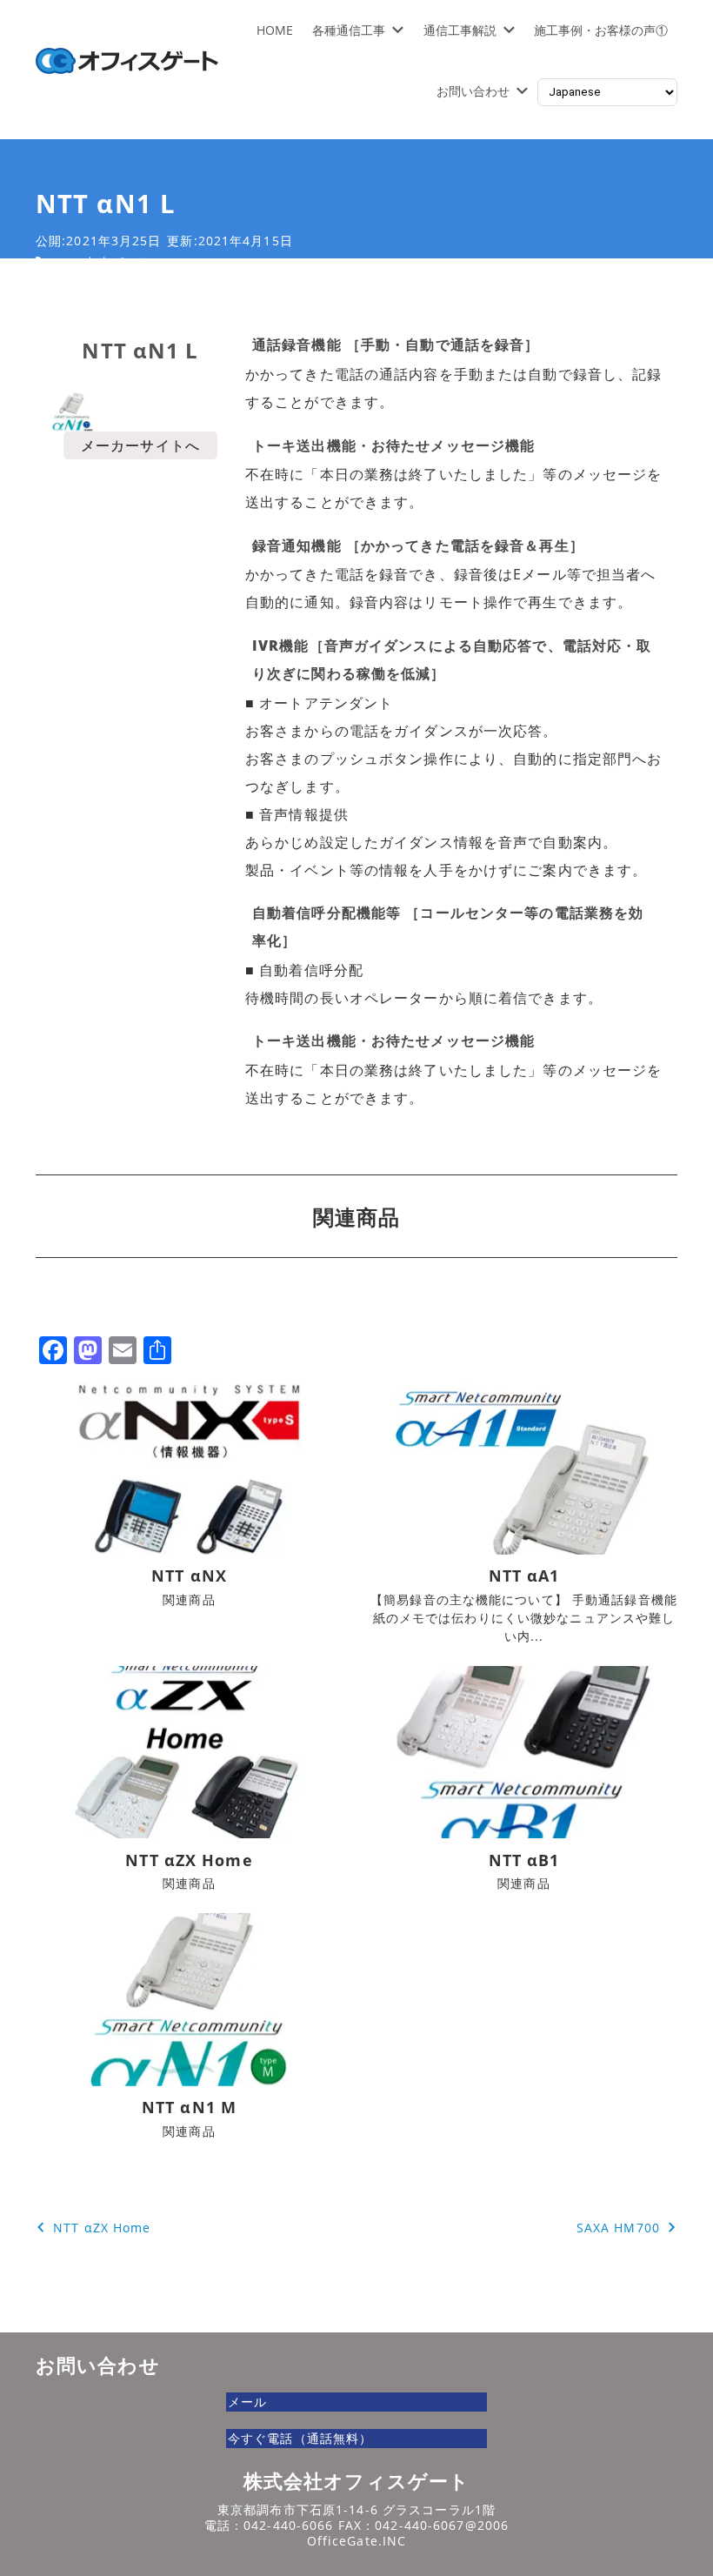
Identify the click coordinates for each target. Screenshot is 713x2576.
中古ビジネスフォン (143, 262)
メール (247, 2402)
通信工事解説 (460, 30)
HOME (275, 30)
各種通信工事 (349, 30)
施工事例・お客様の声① (601, 30)
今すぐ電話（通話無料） (300, 2438)
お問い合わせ (473, 91)
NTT (66, 262)
